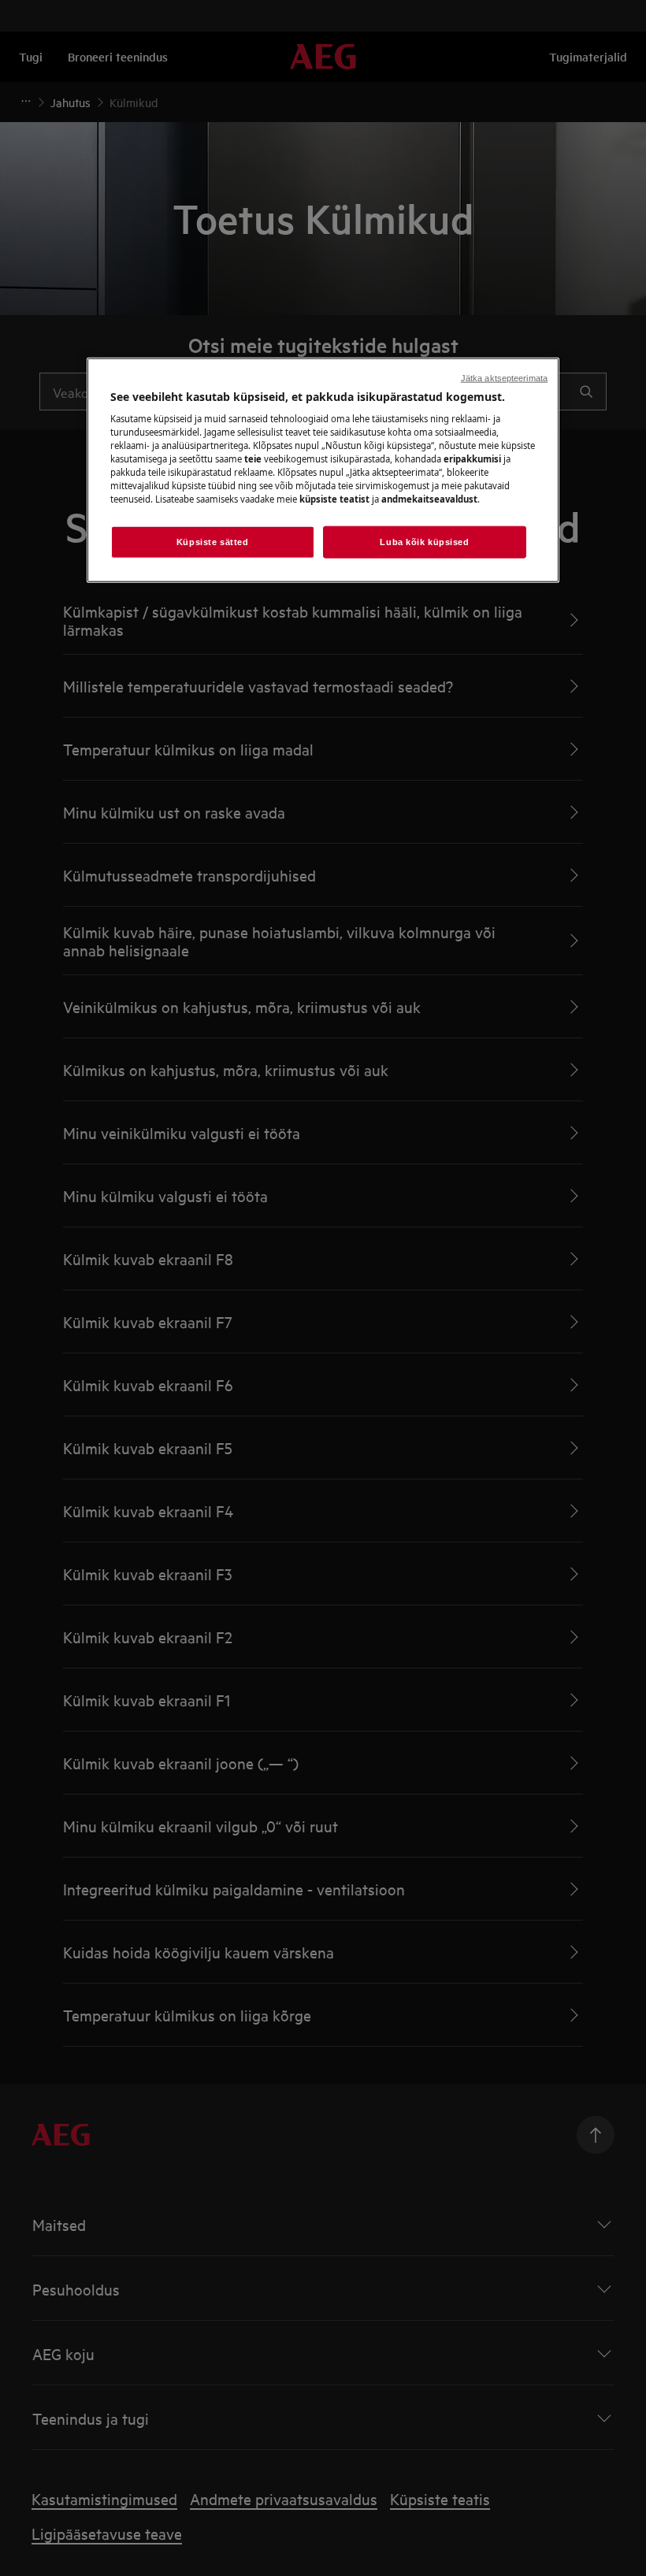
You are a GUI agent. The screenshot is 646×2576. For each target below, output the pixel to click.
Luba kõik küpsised (424, 541)
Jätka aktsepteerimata (504, 377)
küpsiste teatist (334, 499)
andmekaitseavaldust (429, 499)
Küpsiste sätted (213, 541)
